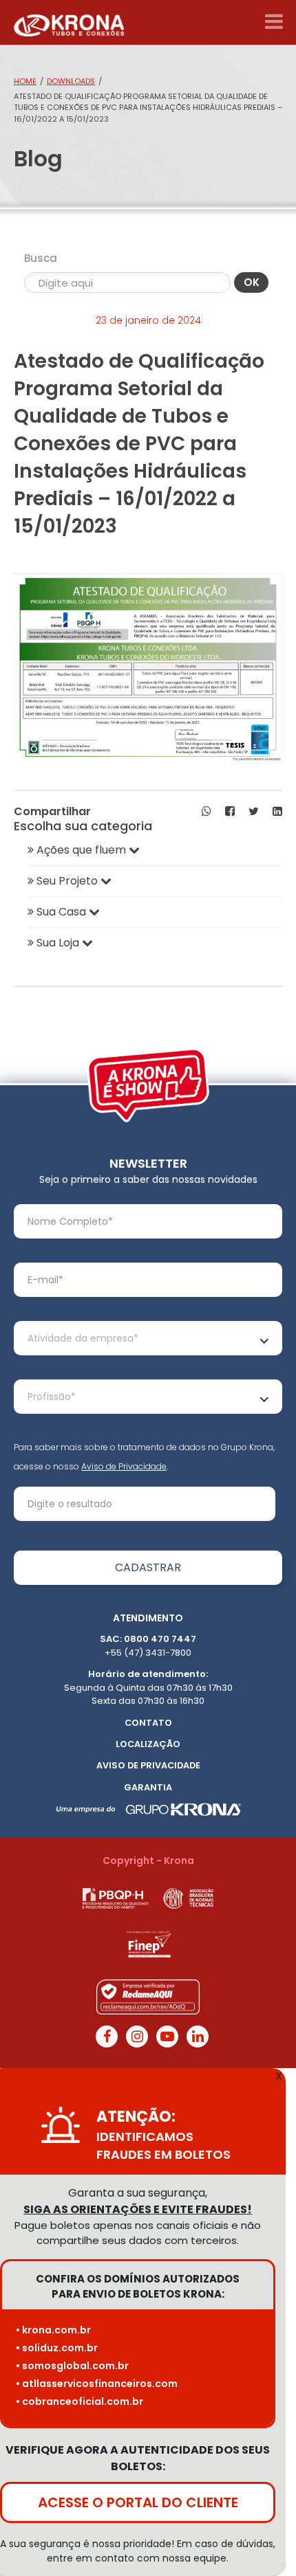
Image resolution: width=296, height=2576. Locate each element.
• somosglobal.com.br (72, 2366)
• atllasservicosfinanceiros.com (97, 2384)
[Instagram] (137, 2036)
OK (252, 282)
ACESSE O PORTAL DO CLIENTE (138, 2502)
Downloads (71, 81)
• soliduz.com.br (57, 2348)
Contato (148, 1723)
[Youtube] (167, 2036)
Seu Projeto (67, 881)
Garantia (148, 1787)
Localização (148, 1744)
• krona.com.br (53, 2330)
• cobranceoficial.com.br (80, 2401)
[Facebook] (107, 2036)
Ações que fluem (81, 850)
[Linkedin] (198, 2036)
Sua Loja (58, 943)
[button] (207, 812)
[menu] (274, 22)
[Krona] (69, 22)
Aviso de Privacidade (124, 1466)
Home (25, 81)
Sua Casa (61, 912)
